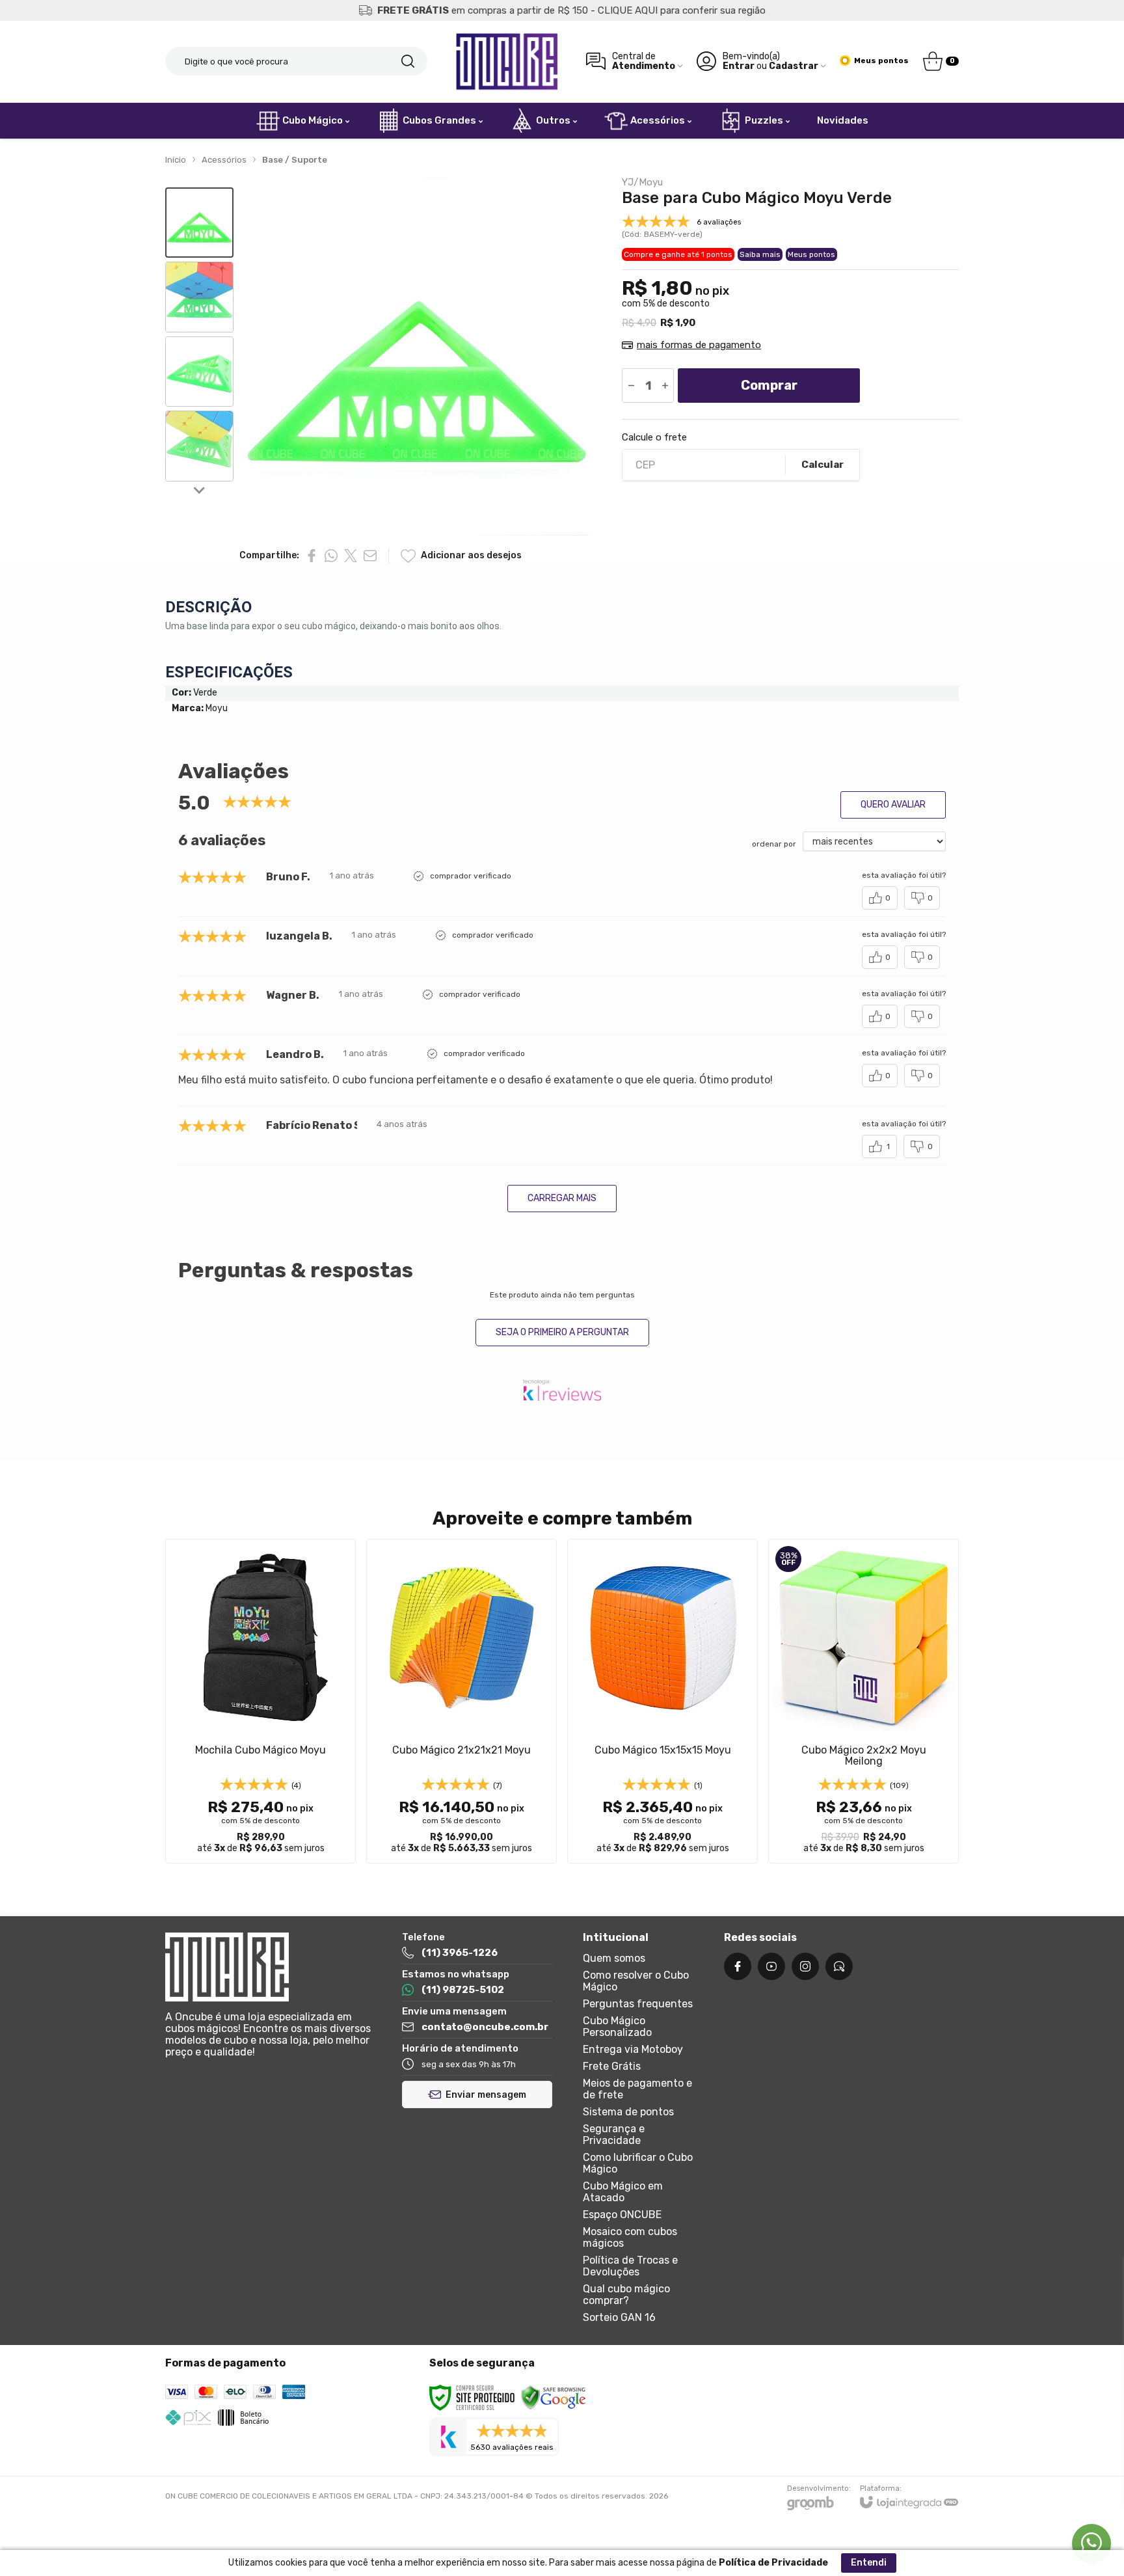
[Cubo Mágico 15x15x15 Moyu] (662, 1701)
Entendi (869, 2563)
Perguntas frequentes (638, 2004)
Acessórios (224, 160)
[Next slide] (200, 489)
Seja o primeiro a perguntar (562, 1332)
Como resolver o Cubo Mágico (636, 1981)
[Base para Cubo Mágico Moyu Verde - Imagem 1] (199, 223)
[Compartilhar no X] (351, 556)
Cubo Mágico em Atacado (623, 2192)
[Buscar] (408, 61)
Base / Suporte (295, 160)
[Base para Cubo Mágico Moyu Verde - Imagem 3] (199, 372)
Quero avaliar (893, 805)
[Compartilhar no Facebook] (312, 556)
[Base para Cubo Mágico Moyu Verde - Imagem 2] (199, 297)
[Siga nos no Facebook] (738, 1966)
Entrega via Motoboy (633, 2049)
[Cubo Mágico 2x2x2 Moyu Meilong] (863, 1701)
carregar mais (562, 1198)
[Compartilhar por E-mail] (370, 556)
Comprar (769, 385)
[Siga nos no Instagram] (805, 1966)
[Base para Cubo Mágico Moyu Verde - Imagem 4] (199, 446)
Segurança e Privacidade (614, 2135)
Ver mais (261, 1778)
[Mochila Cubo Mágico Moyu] (261, 1701)
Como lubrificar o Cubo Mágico (638, 2163)
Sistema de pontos (628, 2112)
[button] (199, 223)
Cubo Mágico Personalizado (617, 2027)
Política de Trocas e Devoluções (630, 2266)
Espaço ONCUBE (622, 2215)
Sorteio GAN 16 (619, 2317)
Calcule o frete (654, 438)
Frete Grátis (612, 2066)
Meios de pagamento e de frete (637, 2089)
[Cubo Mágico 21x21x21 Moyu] (462, 1701)
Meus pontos (811, 254)
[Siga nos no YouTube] (771, 1966)
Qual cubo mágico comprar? (626, 2295)
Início (176, 160)
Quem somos (614, 1958)
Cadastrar (794, 66)
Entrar (739, 66)
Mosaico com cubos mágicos (630, 2237)
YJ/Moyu (642, 183)
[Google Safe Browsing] (554, 2398)
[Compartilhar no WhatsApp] (331, 556)
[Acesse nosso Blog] (839, 1966)
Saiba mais (760, 254)
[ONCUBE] (507, 61)
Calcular (823, 465)
